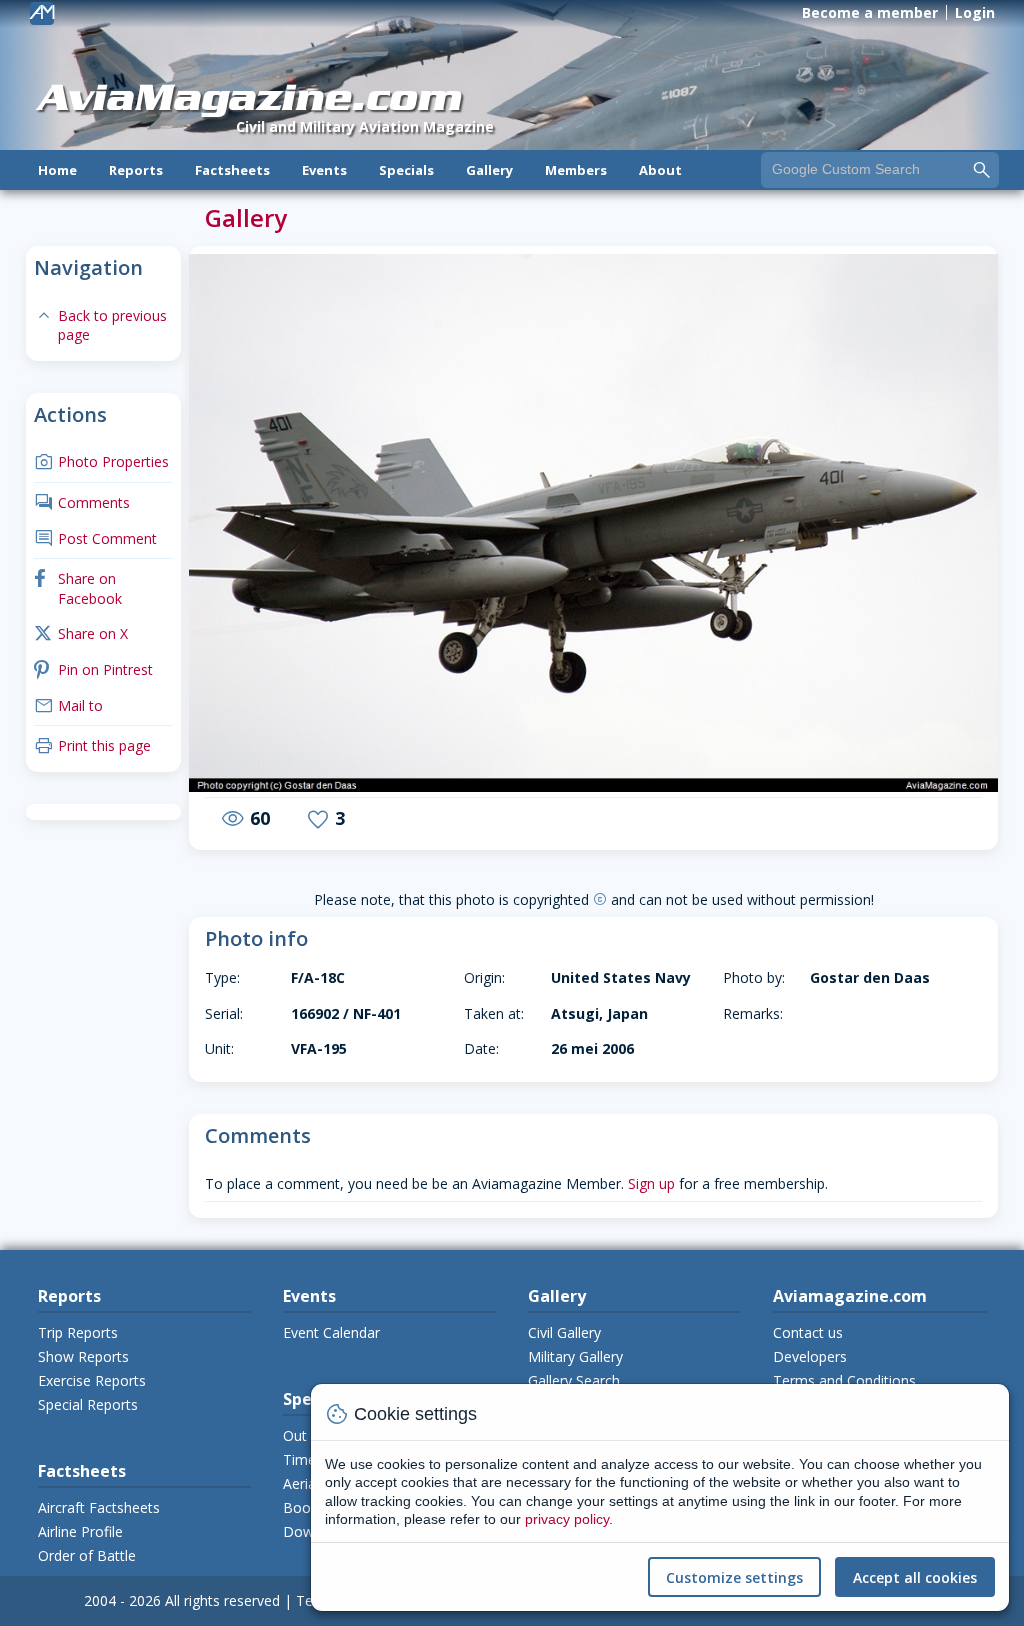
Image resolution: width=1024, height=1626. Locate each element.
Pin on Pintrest (93, 669)
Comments (82, 502)
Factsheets (232, 170)
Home (57, 170)
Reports (136, 170)
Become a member (870, 12)
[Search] (982, 169)
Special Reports (88, 1404)
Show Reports (83, 1356)
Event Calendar (331, 1332)
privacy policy (567, 1519)
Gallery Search (574, 1380)
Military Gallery (575, 1356)
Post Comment (95, 538)
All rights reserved (222, 1600)
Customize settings (734, 1577)
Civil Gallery (564, 1332)
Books (304, 1507)
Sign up (651, 1183)
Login (975, 12)
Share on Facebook (78, 588)
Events (324, 170)
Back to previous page (100, 325)
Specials (406, 170)
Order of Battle (87, 1555)
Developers (810, 1356)
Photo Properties (101, 461)
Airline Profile (80, 1531)
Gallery (489, 170)
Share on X (81, 633)
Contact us (808, 1332)
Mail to (68, 705)
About (660, 170)
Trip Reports (78, 1332)
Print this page (92, 745)
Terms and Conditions (844, 1380)
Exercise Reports (92, 1380)
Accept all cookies (915, 1577)
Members (576, 170)
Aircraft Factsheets (99, 1507)
